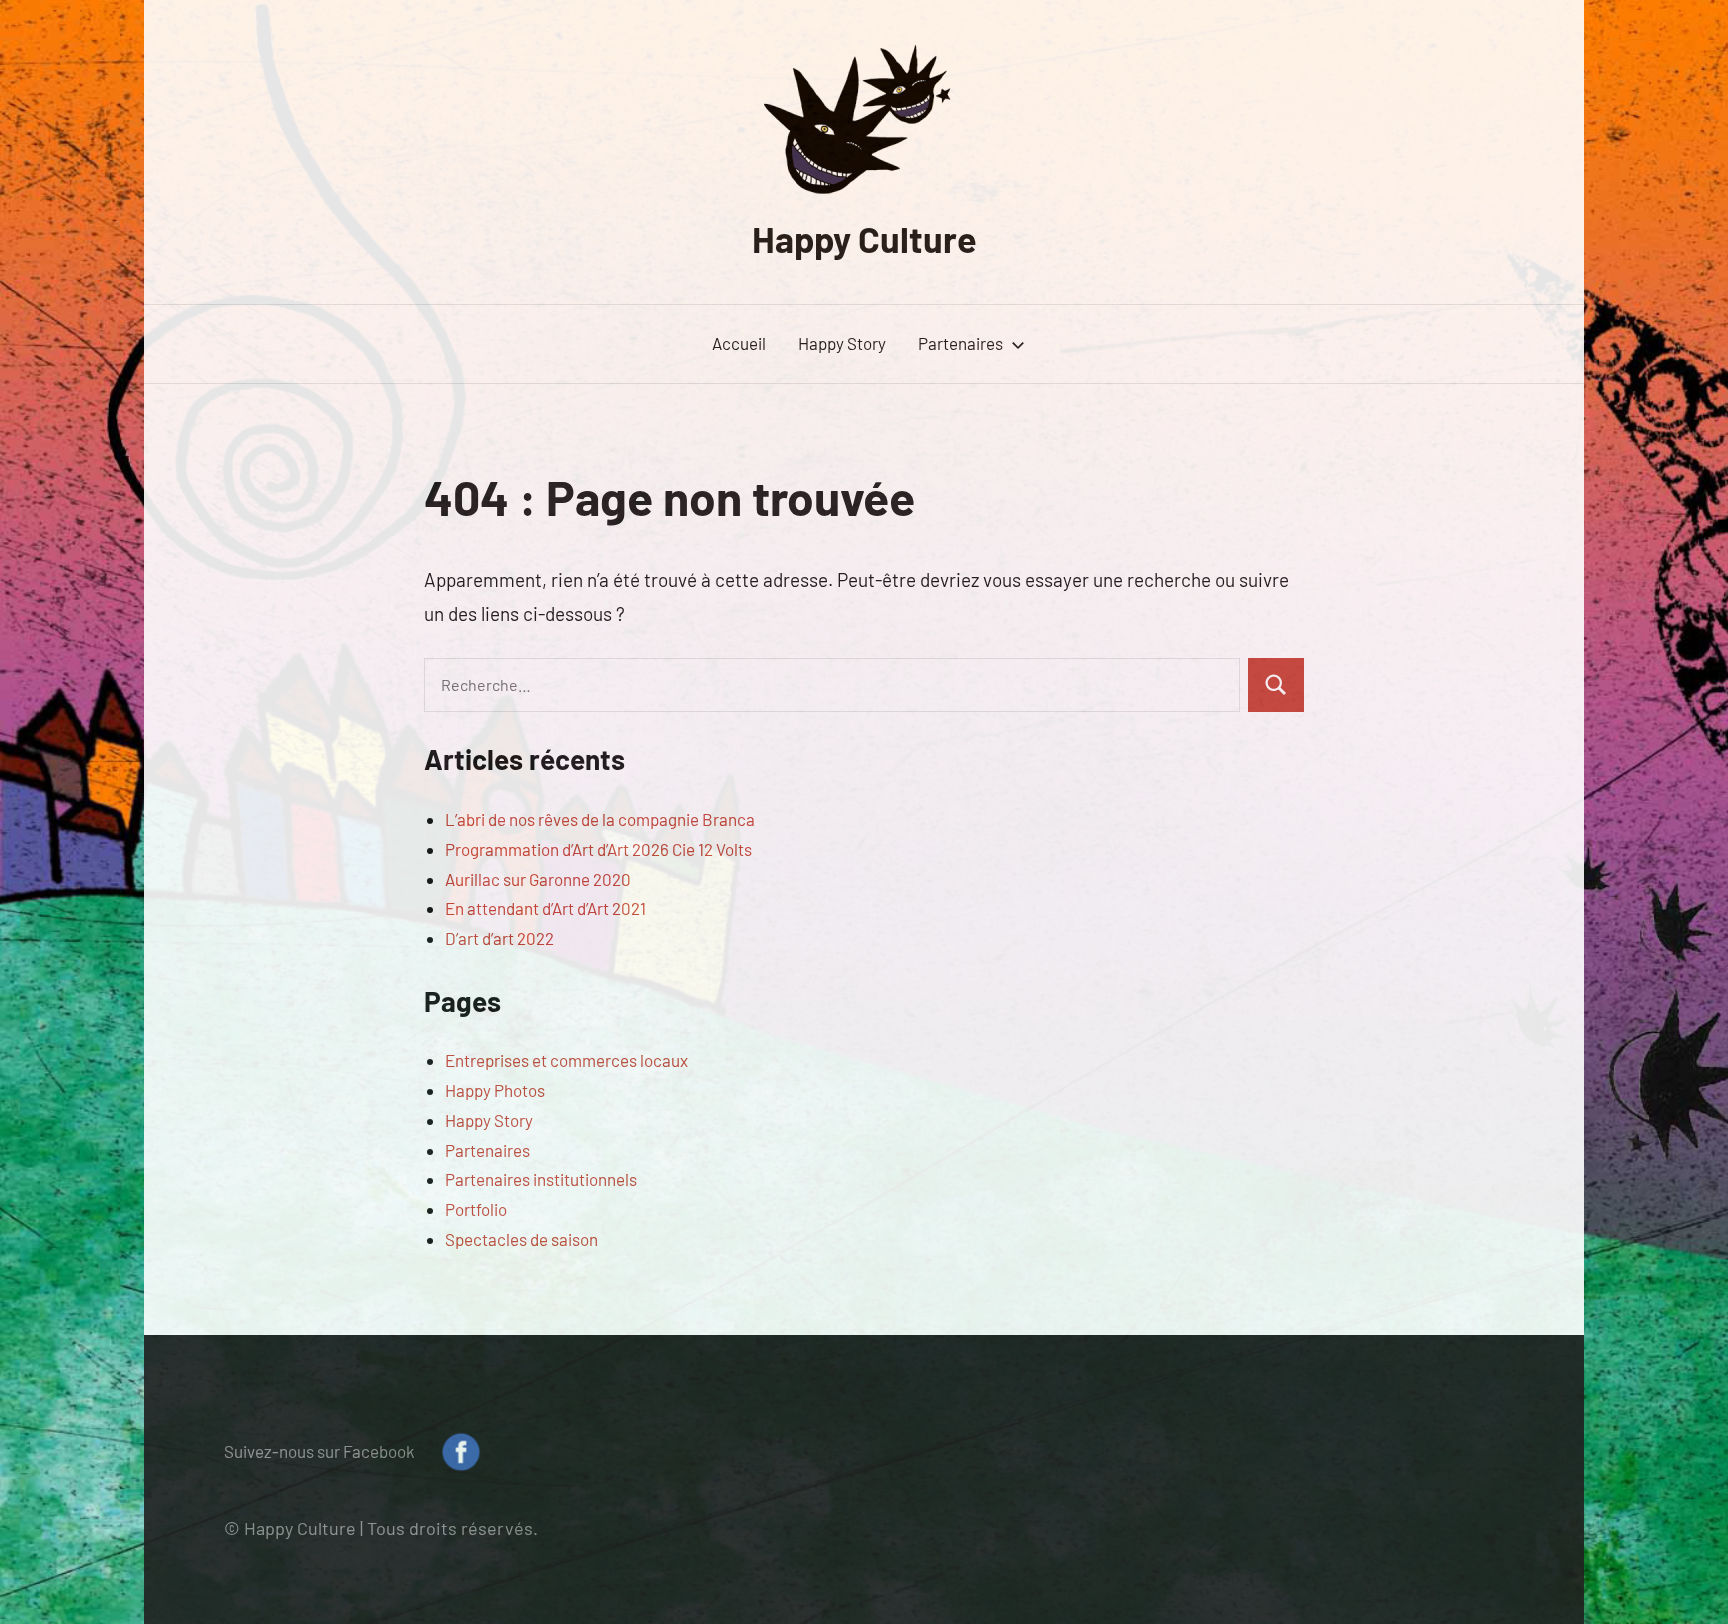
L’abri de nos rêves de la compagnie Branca (600, 819)
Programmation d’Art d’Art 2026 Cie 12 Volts (598, 849)
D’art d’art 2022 (499, 938)
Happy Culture (864, 238)
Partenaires (960, 343)
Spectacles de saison (521, 1239)
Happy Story (842, 343)
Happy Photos (495, 1090)
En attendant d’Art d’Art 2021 (545, 908)
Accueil (739, 343)
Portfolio (476, 1209)
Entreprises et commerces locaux (566, 1060)
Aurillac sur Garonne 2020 (538, 879)
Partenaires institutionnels (541, 1179)
